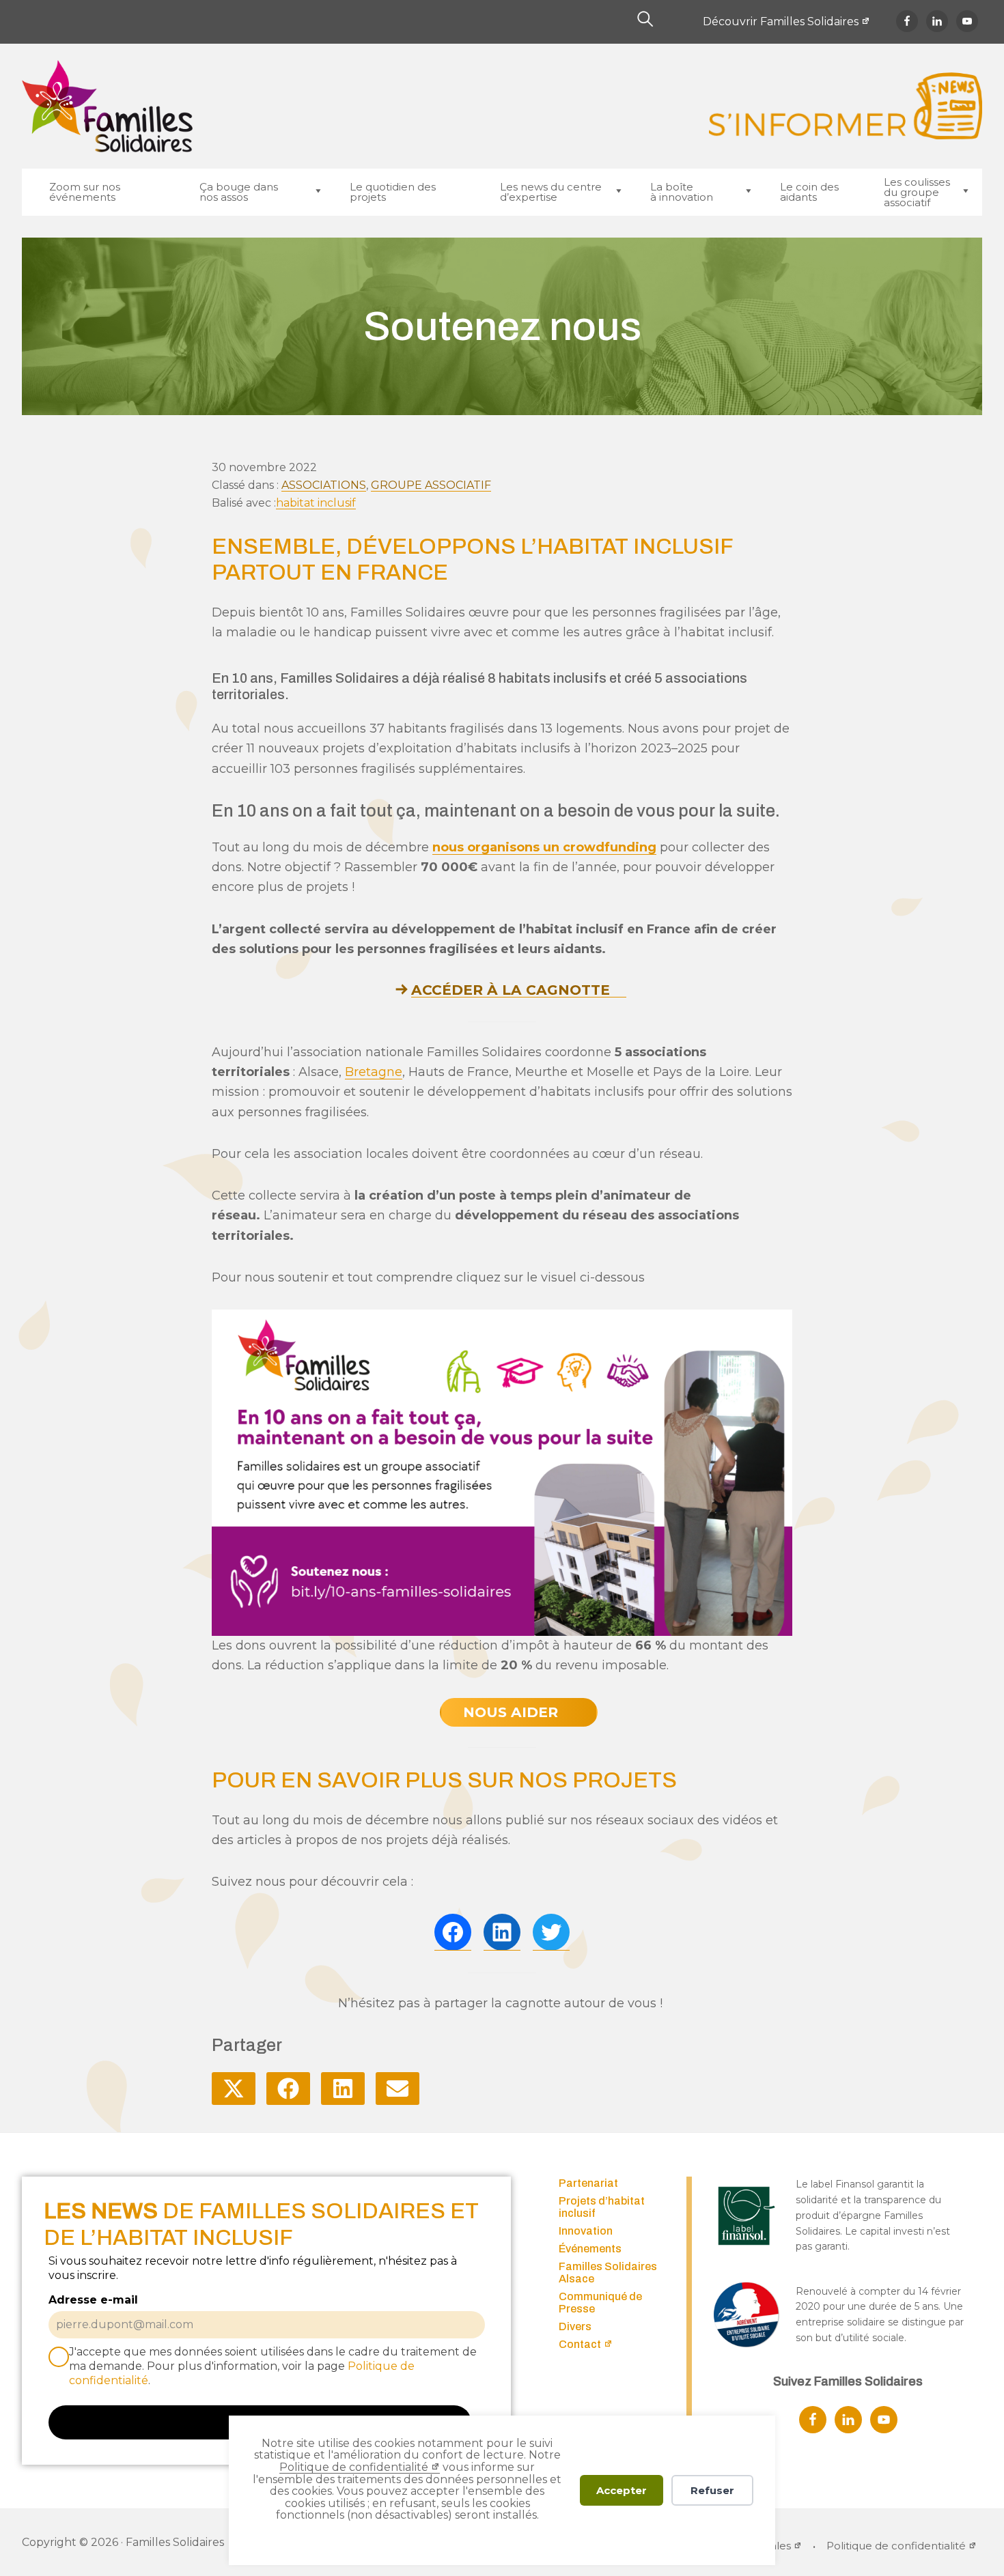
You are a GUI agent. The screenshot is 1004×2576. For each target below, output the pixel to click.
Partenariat (588, 2183)
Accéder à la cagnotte (511, 990)
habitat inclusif (316, 503)
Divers (575, 2326)
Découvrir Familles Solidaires (781, 22)
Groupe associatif (431, 485)
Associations (324, 485)
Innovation (586, 2231)
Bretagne (374, 1072)
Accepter (622, 2490)
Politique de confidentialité (354, 2467)
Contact (580, 2344)
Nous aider (511, 1712)
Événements (590, 2249)
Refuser (712, 2490)
